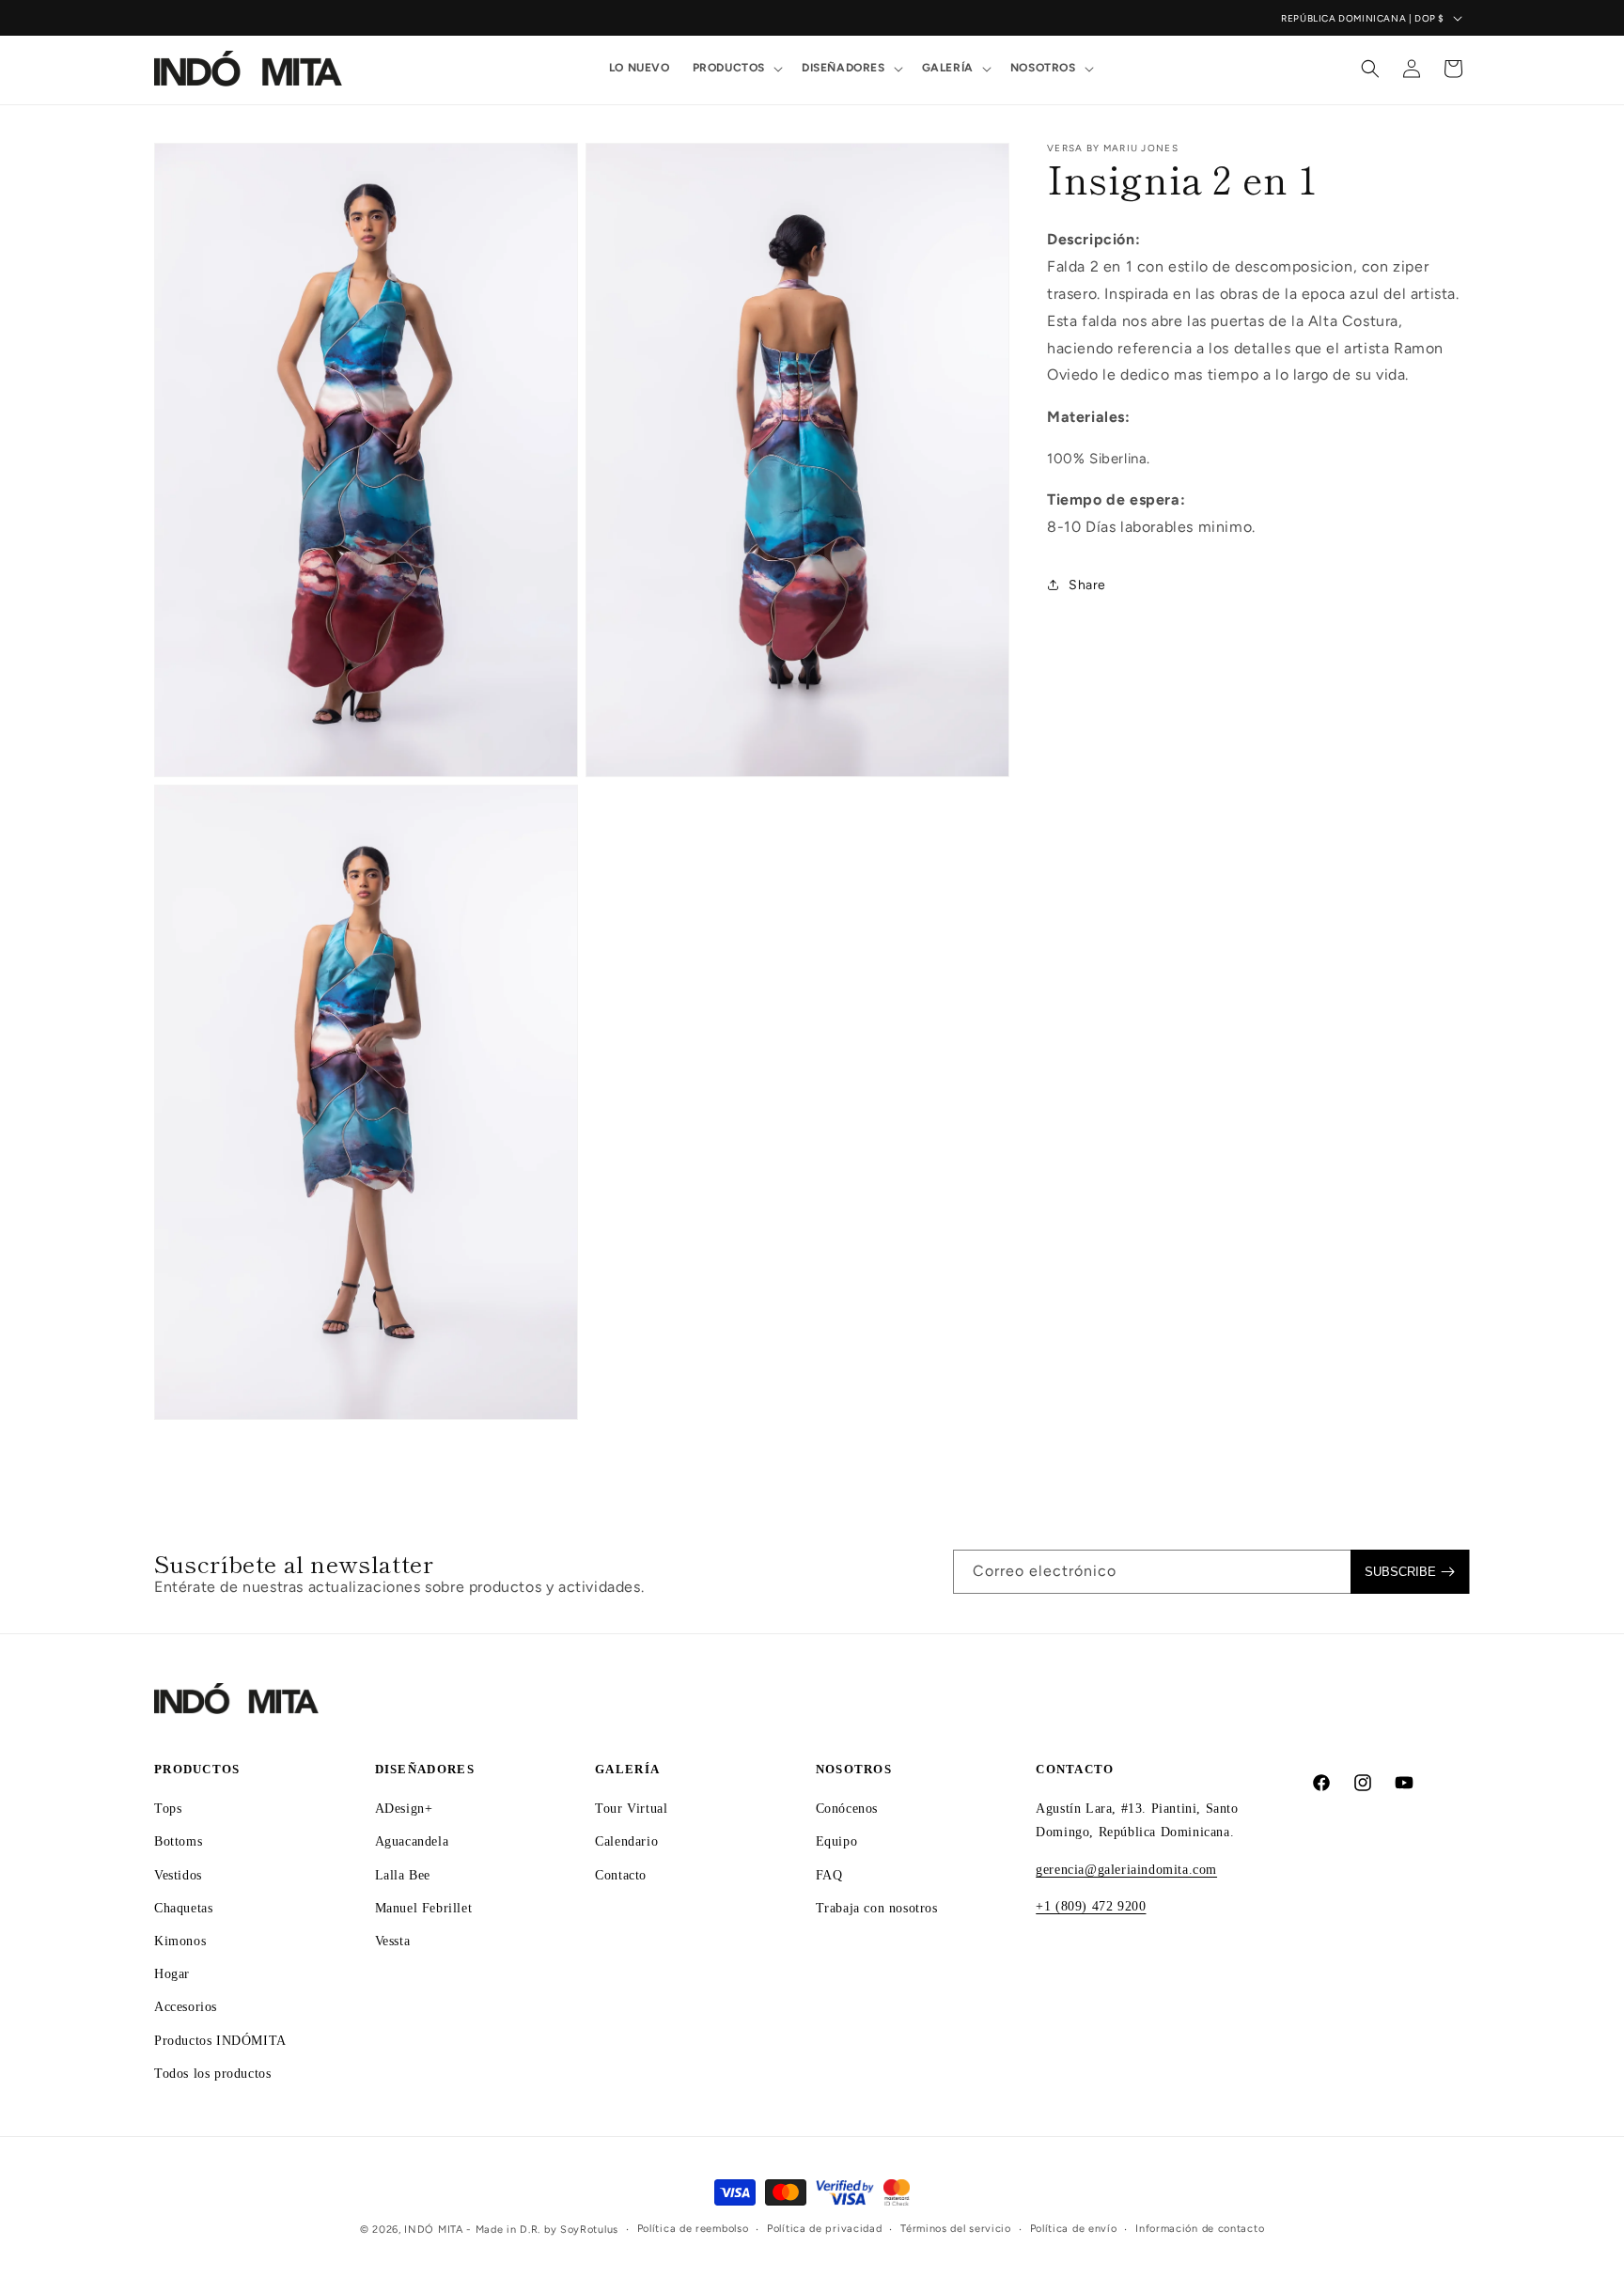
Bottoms (178, 1841)
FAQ (829, 1874)
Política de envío (1074, 2229)
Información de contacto (1200, 2229)
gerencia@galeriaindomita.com (1126, 1869)
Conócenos (847, 1809)
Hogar (172, 1974)
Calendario (626, 1841)
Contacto (621, 1874)
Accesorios (186, 2007)
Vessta (393, 1940)
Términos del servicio (956, 2229)
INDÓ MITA (433, 2230)
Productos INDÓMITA (220, 2040)
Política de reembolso (693, 2229)
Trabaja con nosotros (877, 1907)
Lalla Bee (403, 1874)
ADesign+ (404, 1809)
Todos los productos (212, 2073)
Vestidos (178, 1874)
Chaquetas (183, 1907)
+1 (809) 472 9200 (1091, 1905)
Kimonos (180, 1940)
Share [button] (1087, 585)
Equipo (837, 1841)
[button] (736, 69)
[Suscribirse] (1410, 1572)
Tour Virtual (631, 1809)
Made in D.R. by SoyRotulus (547, 2230)
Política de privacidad (824, 2229)
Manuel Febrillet (424, 1907)
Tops (168, 1809)
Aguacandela (412, 1841)
